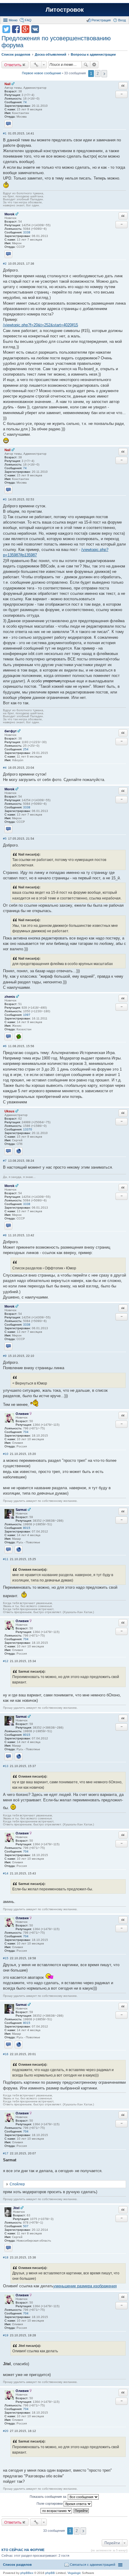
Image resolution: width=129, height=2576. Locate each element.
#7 (5, 1161)
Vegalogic (74, 2573)
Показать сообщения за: (49, 2497)
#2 (5, 264)
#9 (5, 1356)
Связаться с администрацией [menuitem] (93, 2565)
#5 (5, 839)
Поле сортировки (50, 2504)
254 (26, 749)
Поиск (86, 65)
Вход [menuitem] (122, 20)
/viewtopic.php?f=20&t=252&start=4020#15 (40, 325)
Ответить (13, 65)
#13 (6, 1766)
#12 (6, 1661)
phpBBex (27, 2573)
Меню (13, 20)
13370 (28, 1129)
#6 (5, 1046)
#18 (6, 2257)
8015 (27, 1528)
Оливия (22, 1414)
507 (26, 2226)
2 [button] (98, 74)
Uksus (9, 1111)
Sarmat (21, 1510)
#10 (6, 1454)
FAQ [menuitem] (28, 20)
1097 (27, 1015)
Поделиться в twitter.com (6, 29)
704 (26, 1432)
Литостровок (65, 10)
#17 (6, 2153)
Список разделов (17, 2565)
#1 (5, 133)
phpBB (50, 2573)
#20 (6, 2431)
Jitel (16, 2208)
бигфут (10, 731)
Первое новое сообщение (42, 73)
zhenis (10, 997)
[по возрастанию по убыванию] (57, 2511)
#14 (6, 1873)
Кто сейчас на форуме (23, 2550)
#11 (6, 1559)
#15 (6, 1958)
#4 (5, 768)
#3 (5, 499)
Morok (9, 214)
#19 (6, 2335)
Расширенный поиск (94, 65)
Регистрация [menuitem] (101, 20)
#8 (5, 1235)
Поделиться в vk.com (35, 29)
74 (25, 102)
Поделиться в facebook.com (16, 29)
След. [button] (104, 74)
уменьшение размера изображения (85, 2286)
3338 (27, 232)
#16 (6, 2054)
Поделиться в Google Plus (25, 29)
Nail (7, 84)
